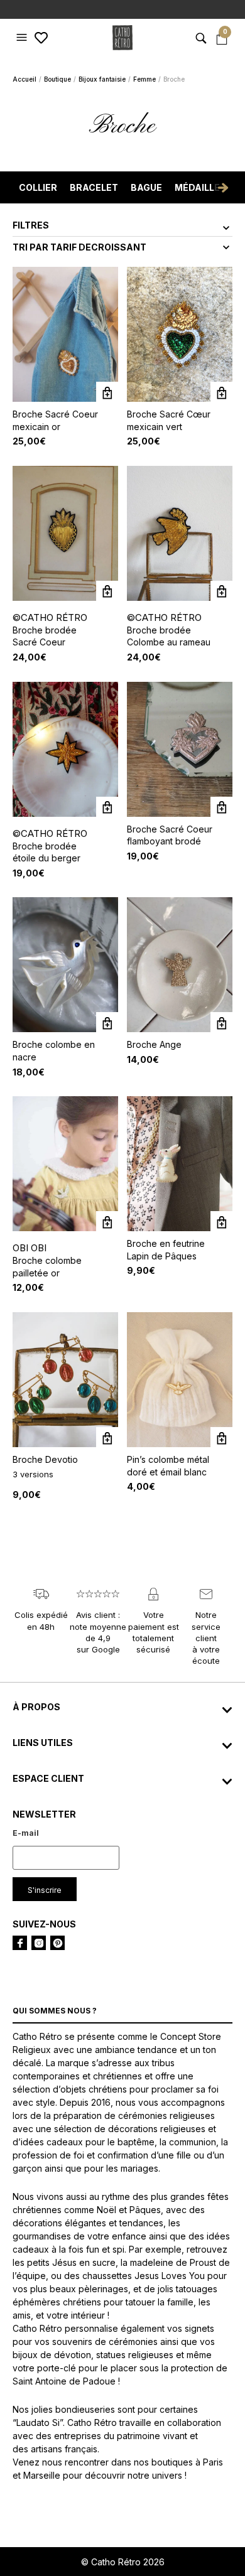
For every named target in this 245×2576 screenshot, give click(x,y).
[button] (23, 38)
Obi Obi (30, 1248)
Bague (146, 187)
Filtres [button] (31, 225)
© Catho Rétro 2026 (123, 2562)
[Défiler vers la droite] (223, 188)
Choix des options (107, 1438)
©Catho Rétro (50, 617)
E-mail (26, 1833)
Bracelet (94, 187)
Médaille (197, 187)
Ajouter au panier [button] (107, 393)
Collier (38, 187)
